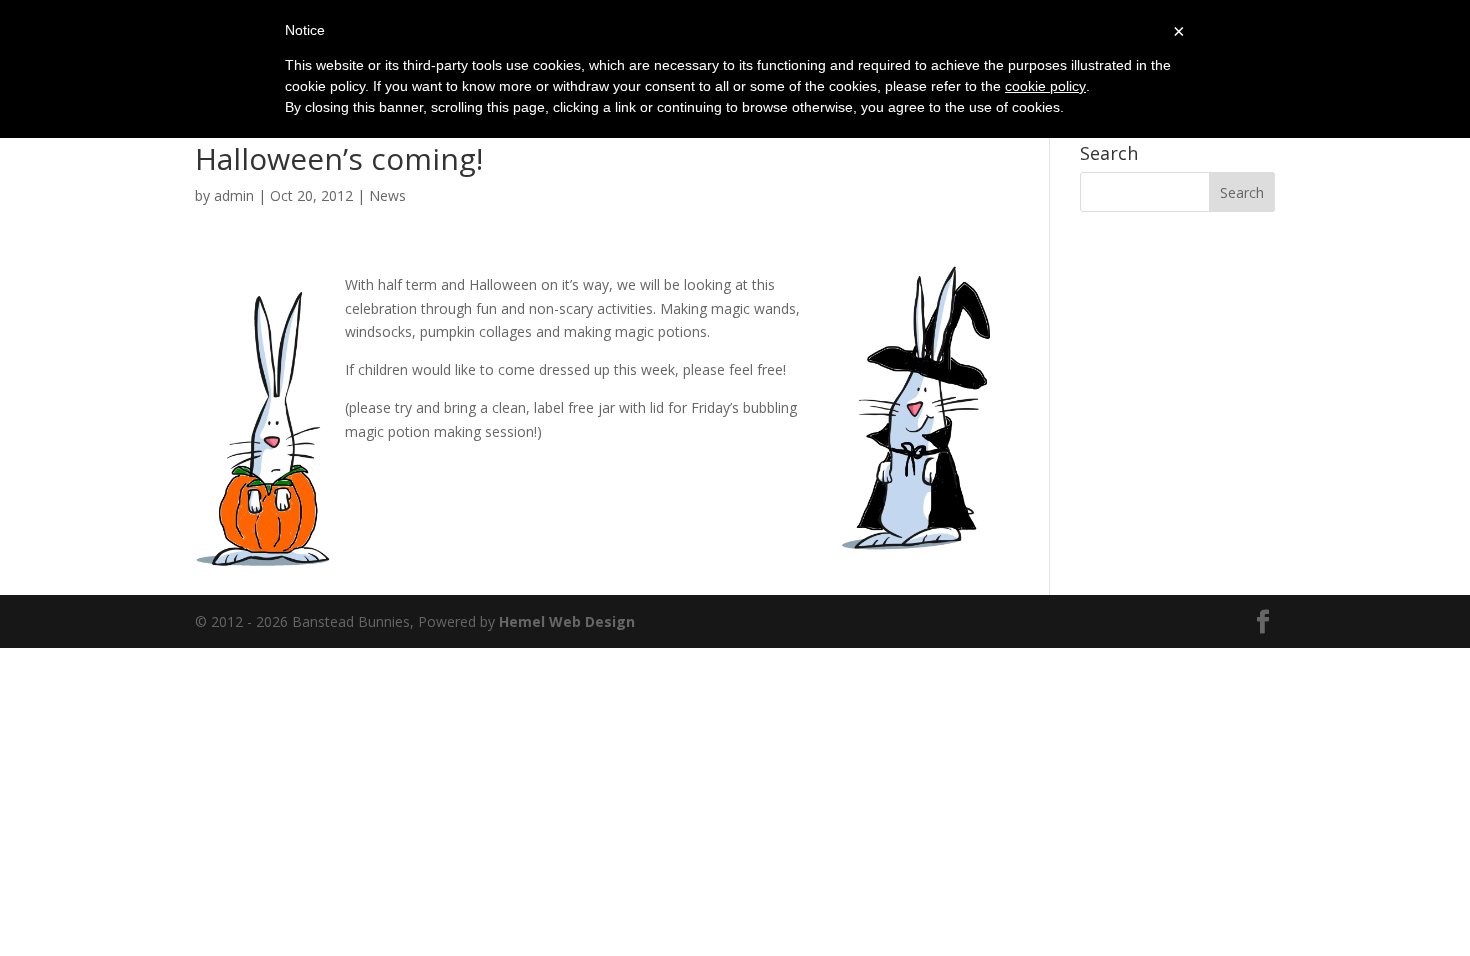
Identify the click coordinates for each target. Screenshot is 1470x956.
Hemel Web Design (567, 621)
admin (234, 195)
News (387, 195)
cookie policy (1045, 86)
